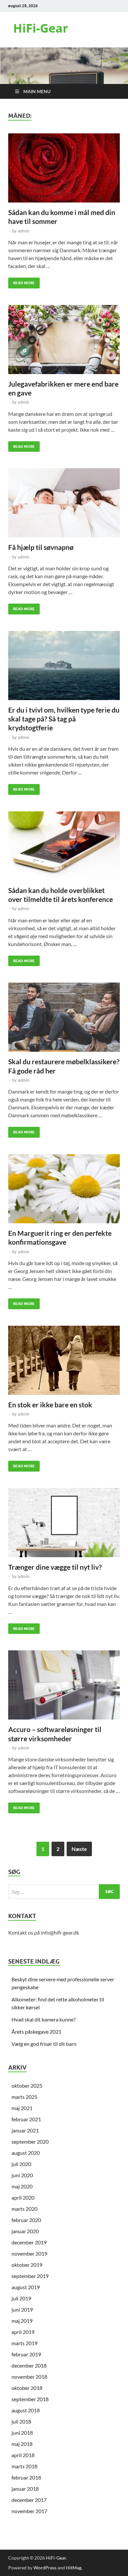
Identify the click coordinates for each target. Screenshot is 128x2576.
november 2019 (29, 2253)
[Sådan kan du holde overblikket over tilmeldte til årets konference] (64, 846)
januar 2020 (25, 2231)
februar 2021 (26, 2119)
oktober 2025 (27, 2086)
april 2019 (23, 2332)
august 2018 (26, 2410)
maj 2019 (22, 2321)
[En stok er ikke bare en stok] (64, 1360)
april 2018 (23, 2455)
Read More (21, 281)
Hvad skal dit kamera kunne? (43, 2019)
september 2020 (30, 2142)
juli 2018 (21, 2421)
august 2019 (26, 2287)
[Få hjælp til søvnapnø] (64, 503)
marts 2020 (24, 2209)
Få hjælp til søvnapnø (41, 547)
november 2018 (29, 2377)
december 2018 (29, 2365)
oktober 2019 (27, 2265)
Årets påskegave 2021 (36, 2032)
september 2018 (30, 2399)
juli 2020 (21, 2164)
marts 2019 (24, 2343)
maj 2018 (22, 2444)
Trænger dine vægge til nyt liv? (55, 1567)
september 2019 (30, 2276)
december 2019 (29, 2242)
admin (23, 231)
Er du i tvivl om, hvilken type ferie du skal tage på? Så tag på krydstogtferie (64, 719)
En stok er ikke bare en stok (50, 1405)
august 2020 (26, 2153)
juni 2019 (22, 2309)
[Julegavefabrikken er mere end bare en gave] (64, 339)
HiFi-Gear (41, 28)
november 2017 (29, 2511)
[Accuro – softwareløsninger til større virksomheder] (64, 1685)
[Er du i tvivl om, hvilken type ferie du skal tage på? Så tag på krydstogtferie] (64, 665)
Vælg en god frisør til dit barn (44, 2044)
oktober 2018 (27, 2388)
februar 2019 (26, 2354)
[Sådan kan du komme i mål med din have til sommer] (64, 168)
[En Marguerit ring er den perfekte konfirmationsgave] (64, 1189)
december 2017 (29, 2500)
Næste (79, 1849)
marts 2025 (24, 2097)
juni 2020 (22, 2175)
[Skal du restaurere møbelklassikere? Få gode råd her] (64, 1017)
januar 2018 (25, 2489)
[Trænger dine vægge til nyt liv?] (64, 1523)
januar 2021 (25, 2130)
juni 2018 (22, 2433)
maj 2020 (22, 2186)
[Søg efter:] (64, 1892)
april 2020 (23, 2197)
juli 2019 (21, 2298)
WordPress (45, 2568)
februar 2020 (26, 2220)
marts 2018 (24, 2466)
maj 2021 (22, 2108)
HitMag (74, 2568)
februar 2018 (26, 2477)
